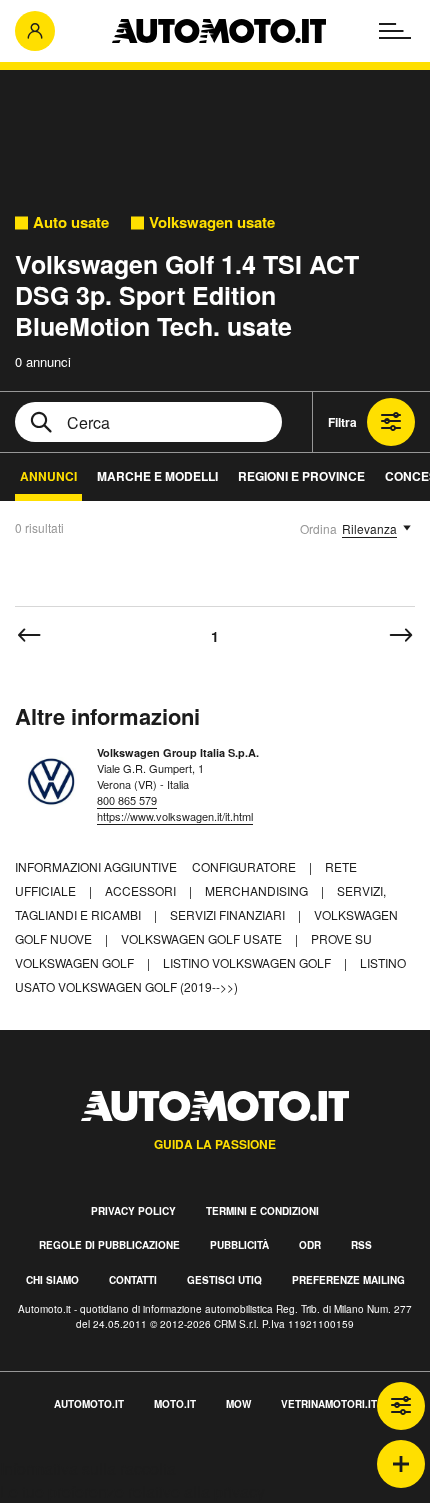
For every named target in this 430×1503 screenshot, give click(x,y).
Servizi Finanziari (229, 914)
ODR (310, 1245)
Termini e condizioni (262, 1211)
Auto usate (71, 222)
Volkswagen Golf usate (203, 938)
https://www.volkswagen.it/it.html (175, 816)
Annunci (48, 476)
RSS (361, 1245)
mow (238, 1404)
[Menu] (395, 31)
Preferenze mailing (348, 1280)
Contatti (133, 1280)
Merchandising (258, 890)
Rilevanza (369, 528)
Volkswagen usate (212, 222)
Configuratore (245, 866)
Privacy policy (133, 1211)
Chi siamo (52, 1280)
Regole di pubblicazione (109, 1245)
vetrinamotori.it (329, 1404)
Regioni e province (301, 476)
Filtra (342, 422)
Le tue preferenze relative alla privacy (132, 1491)
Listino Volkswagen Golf (248, 962)
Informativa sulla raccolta (88, 1468)
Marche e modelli (157, 476)
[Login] (35, 31)
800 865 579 (127, 800)
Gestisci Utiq (224, 1280)
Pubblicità (239, 1245)
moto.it (175, 1404)
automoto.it (89, 1404)
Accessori (142, 890)
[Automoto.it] (219, 31)
